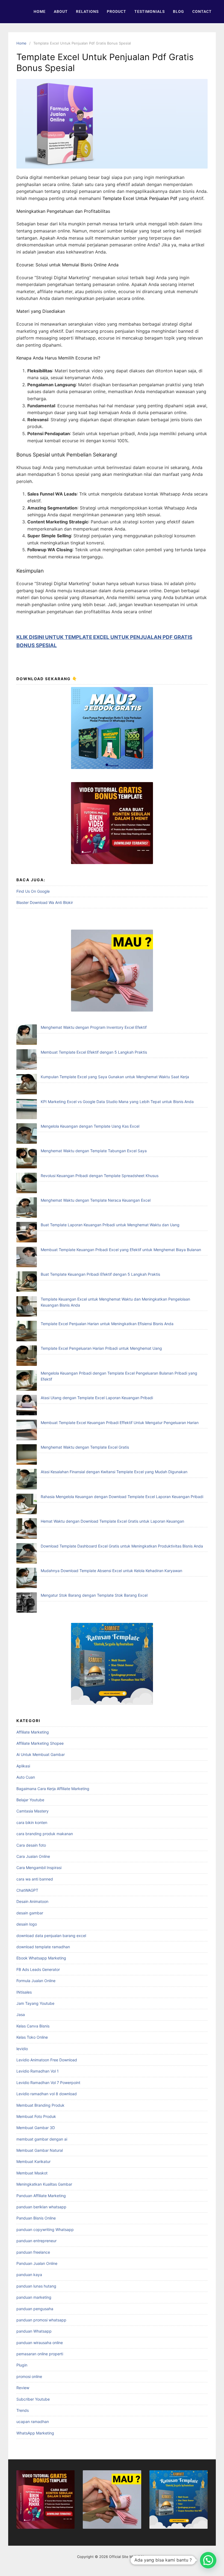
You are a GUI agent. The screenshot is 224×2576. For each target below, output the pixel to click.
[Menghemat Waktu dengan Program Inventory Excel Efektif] (27, 1035)
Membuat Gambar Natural (40, 2150)
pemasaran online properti (40, 2354)
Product (117, 11)
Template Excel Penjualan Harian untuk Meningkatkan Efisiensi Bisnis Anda (107, 1324)
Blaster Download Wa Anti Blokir (45, 902)
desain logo (27, 1924)
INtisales (24, 1992)
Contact (202, 11)
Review (23, 2388)
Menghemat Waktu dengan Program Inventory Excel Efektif (94, 1027)
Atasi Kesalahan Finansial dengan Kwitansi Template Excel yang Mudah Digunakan (114, 1472)
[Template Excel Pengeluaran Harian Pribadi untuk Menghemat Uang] (27, 1356)
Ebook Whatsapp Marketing (41, 1958)
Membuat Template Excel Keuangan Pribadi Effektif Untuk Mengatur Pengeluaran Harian (120, 1423)
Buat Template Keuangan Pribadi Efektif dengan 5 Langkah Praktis (100, 1274)
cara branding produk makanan (45, 1834)
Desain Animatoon (32, 1901)
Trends (23, 2410)
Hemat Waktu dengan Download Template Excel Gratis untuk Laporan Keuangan (112, 1521)
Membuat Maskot (32, 2173)
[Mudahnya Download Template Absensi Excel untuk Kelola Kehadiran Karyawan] (27, 1579)
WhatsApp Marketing (35, 2433)
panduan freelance (33, 2252)
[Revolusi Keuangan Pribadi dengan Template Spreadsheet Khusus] (27, 1184)
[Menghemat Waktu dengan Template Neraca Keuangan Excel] (27, 1208)
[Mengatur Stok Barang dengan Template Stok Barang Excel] (27, 1603)
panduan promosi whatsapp (41, 2320)
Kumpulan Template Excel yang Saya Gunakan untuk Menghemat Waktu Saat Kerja (115, 1077)
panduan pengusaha (35, 2309)
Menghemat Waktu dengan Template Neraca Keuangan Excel (96, 1200)
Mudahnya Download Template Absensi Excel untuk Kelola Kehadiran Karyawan (111, 1571)
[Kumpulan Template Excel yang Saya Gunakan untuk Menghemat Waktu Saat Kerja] (27, 1085)
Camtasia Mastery (33, 1811)
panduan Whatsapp (34, 2331)
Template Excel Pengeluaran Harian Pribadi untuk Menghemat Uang (101, 1348)
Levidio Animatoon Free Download (47, 2060)
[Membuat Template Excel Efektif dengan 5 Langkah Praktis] (27, 1060)
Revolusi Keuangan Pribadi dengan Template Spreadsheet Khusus (100, 1176)
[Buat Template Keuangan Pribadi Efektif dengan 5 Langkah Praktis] (27, 1282)
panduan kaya (29, 2275)
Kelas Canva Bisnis (33, 2026)
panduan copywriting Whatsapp (45, 2229)
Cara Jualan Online (33, 1856)
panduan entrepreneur (36, 2241)
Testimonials (150, 11)
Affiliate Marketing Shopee (40, 1743)
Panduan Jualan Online (37, 2263)
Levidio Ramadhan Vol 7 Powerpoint (48, 2083)
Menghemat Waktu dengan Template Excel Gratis (85, 1447)
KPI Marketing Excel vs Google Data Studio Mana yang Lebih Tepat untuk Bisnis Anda (117, 1102)
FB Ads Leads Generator (38, 1969)
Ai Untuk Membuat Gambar (41, 1754)
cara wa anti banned (35, 1879)
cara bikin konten (32, 1822)
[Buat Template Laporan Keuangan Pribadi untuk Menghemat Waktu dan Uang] (27, 1233)
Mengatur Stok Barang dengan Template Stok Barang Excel (94, 1595)
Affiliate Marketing (33, 1732)
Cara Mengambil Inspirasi (39, 1868)
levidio (22, 2049)
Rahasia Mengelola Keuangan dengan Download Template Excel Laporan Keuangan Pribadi (122, 1497)
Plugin (22, 2365)
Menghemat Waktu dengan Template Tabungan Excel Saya (94, 1151)
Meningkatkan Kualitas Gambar (44, 2184)
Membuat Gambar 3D (36, 2128)
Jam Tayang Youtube (35, 2003)
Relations (87, 11)
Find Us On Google (33, 891)
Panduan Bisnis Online (36, 2218)
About (61, 11)
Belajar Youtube (30, 1800)
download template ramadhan (43, 1947)
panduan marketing (34, 2297)
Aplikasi (23, 1766)
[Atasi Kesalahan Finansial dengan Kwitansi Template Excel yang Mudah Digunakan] (27, 1480)
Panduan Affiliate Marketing (41, 2196)
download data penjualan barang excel (51, 1936)
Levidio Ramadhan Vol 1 (38, 2071)
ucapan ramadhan (33, 2422)
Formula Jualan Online (36, 1981)
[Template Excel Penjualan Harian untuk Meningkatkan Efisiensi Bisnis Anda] (27, 1332)
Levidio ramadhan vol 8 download (47, 2094)
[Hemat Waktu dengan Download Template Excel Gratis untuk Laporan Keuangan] (27, 1529)
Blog (179, 11)
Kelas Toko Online (32, 2037)
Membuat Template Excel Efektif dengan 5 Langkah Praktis (94, 1052)
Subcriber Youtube (33, 2399)
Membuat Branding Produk (40, 2105)
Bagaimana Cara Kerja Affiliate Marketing (53, 1789)
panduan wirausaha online (40, 2343)
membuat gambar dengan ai (42, 2139)
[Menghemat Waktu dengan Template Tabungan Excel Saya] (27, 1159)
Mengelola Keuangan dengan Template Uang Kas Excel (90, 1126)
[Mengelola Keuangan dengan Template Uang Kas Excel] (27, 1134)
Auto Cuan (26, 1777)
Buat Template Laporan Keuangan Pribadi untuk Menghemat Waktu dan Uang (110, 1225)
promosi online (29, 2376)
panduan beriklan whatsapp (41, 2207)
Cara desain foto (31, 1845)
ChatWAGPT (27, 1890)
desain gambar (30, 1913)
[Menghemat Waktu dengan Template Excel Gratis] (27, 1455)
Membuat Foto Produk (36, 2116)
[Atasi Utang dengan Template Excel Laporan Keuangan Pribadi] (27, 1406)
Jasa (21, 2014)
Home (40, 11)
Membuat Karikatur (33, 2161)
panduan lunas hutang (36, 2286)
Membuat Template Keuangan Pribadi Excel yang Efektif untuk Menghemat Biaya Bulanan (121, 1250)
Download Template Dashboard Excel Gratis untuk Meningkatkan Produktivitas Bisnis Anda (122, 1546)
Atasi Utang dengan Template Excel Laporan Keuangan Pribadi (97, 1398)
